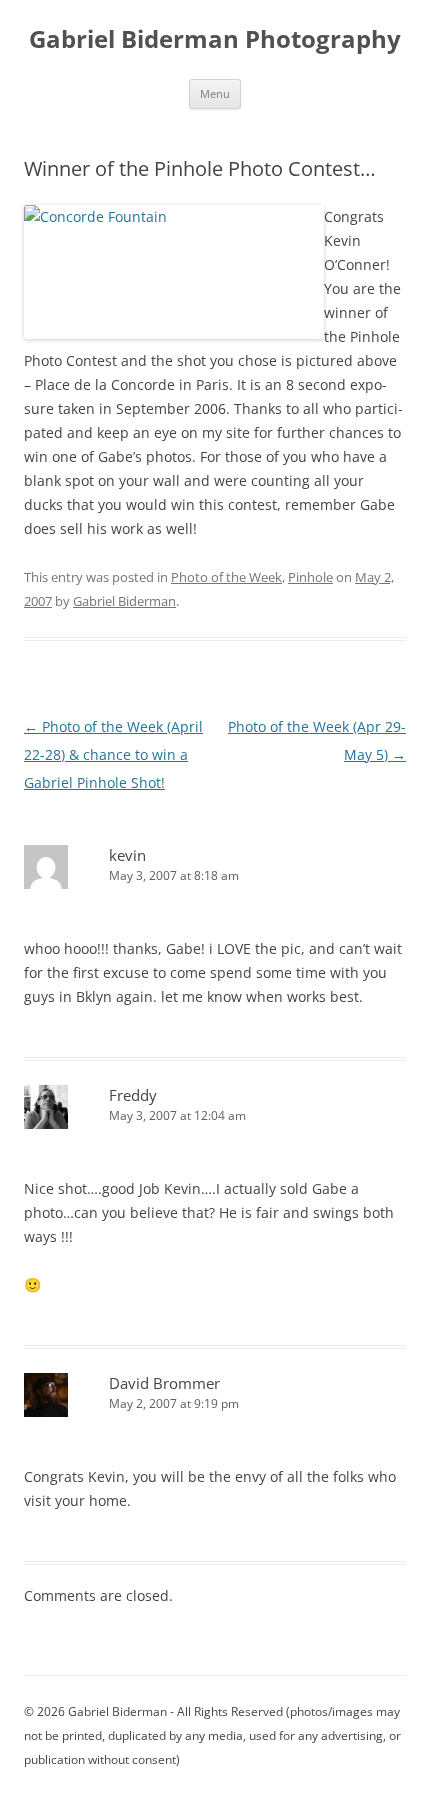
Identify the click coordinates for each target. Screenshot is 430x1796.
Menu (215, 93)
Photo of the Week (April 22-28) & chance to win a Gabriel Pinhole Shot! (113, 754)
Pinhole (310, 577)
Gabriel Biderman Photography (215, 39)
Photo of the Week (226, 577)
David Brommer (164, 1383)
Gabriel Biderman (124, 601)
